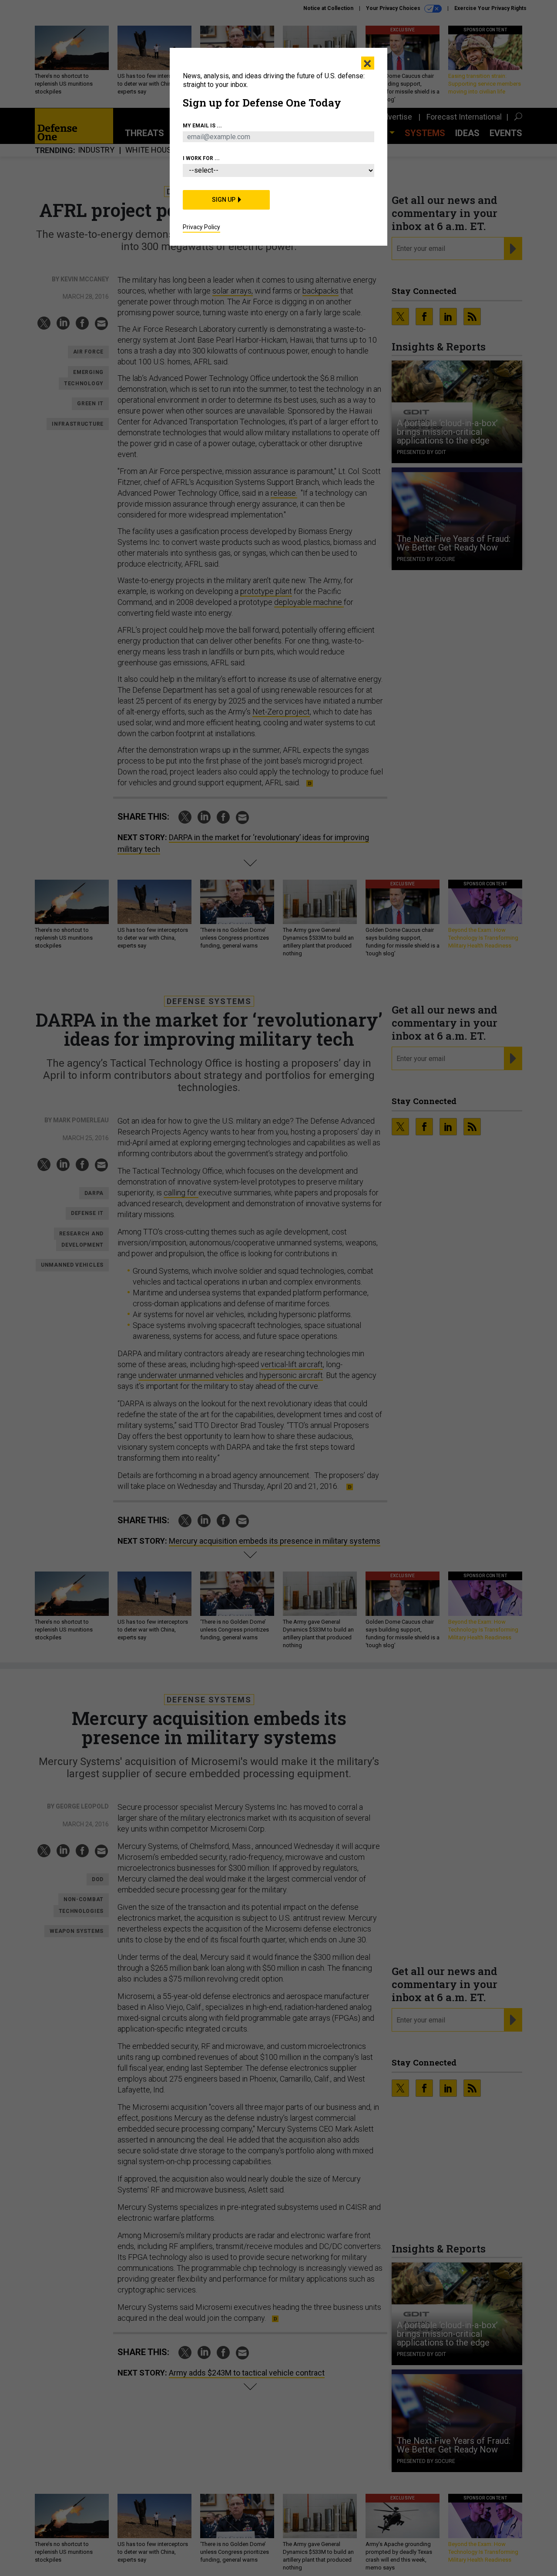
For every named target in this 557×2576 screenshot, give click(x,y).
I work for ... (201, 158)
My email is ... (202, 126)
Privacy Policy (201, 227)
